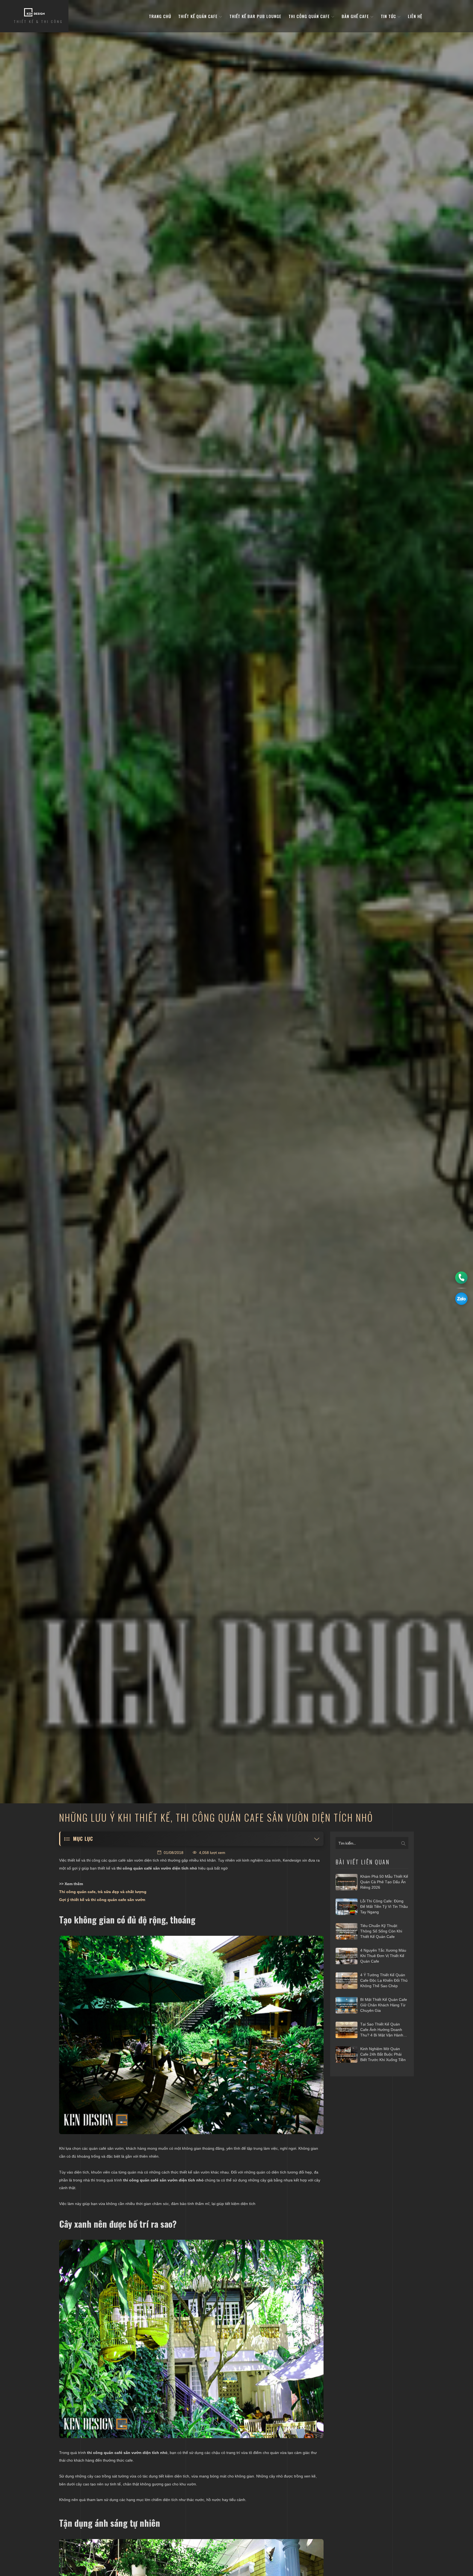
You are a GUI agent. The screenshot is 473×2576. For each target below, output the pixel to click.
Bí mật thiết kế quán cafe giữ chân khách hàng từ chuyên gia (384, 2005)
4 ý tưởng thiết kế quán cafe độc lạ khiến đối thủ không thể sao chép (384, 1980)
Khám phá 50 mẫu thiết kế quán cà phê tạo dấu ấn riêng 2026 (384, 1882)
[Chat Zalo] (461, 1299)
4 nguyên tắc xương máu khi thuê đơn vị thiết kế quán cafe (383, 1956)
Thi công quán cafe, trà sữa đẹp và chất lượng (103, 1892)
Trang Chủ (160, 16)
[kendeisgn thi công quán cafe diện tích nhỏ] (191, 2339)
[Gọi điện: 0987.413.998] (461, 1278)
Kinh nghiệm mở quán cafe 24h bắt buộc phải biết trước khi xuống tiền (383, 2054)
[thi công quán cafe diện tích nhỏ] (191, 2035)
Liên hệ (415, 16)
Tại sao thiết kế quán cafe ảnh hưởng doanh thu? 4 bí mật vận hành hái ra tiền (382, 2030)
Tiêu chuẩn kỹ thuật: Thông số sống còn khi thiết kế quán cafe (381, 1931)
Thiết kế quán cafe (199, 16)
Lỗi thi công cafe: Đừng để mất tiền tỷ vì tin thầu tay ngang (384, 1906)
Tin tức (389, 16)
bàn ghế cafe (356, 16)
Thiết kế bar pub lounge (255, 16)
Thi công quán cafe (310, 16)
